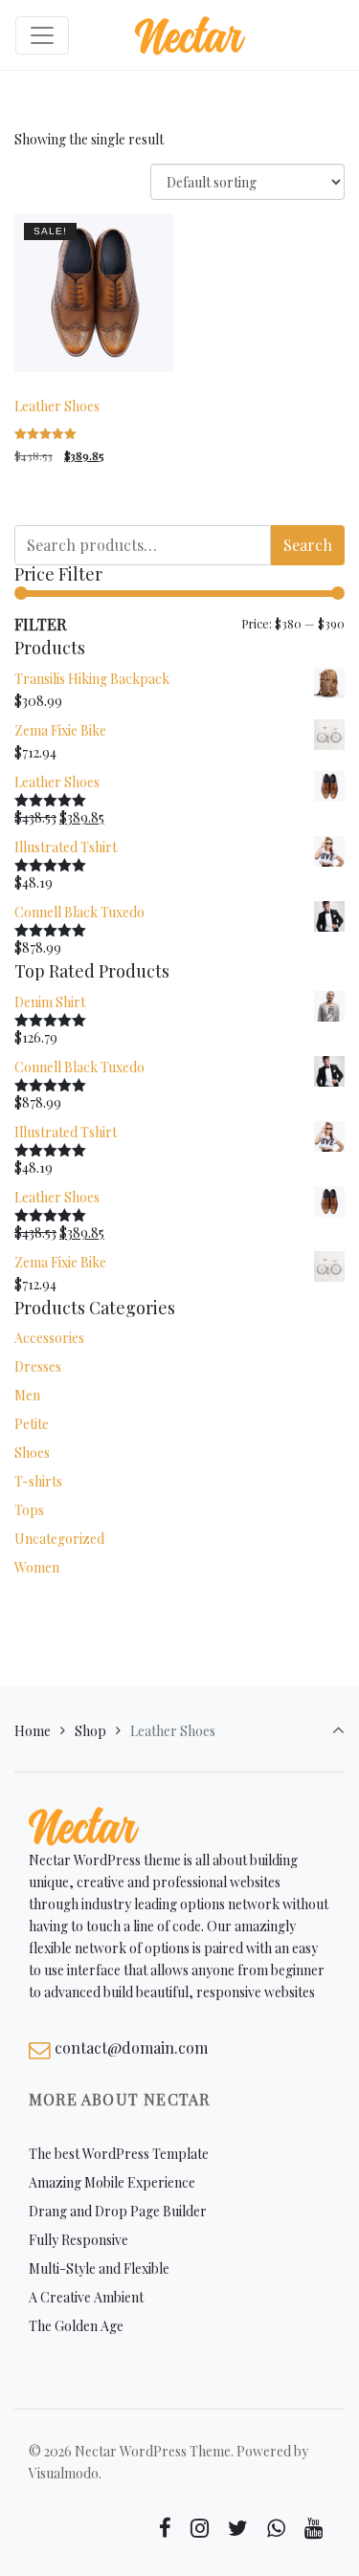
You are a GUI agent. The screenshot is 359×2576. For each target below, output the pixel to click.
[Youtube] (313, 2528)
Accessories (49, 1338)
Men (27, 1395)
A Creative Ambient (86, 2297)
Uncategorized (59, 1539)
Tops (29, 1510)
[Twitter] (238, 2528)
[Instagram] (200, 2528)
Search (308, 545)
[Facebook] (166, 2528)
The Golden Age (76, 2326)
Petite (32, 1424)
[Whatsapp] (276, 2528)
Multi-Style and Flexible (99, 2268)
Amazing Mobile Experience (112, 2182)
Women (37, 1567)
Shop (90, 1731)
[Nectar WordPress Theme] (190, 35)
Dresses (38, 1366)
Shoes (32, 1453)
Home (33, 1731)
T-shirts (38, 1481)
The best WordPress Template (119, 2154)
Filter (40, 624)
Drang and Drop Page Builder (118, 2211)
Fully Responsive (79, 2240)
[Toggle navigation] (42, 35)
